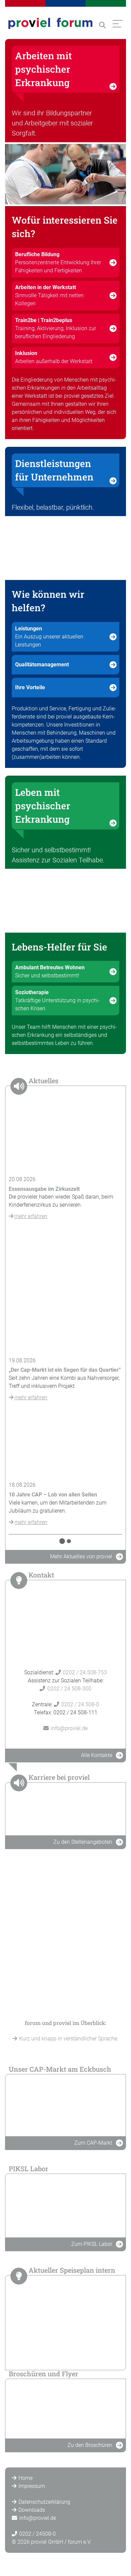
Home (26, 2478)
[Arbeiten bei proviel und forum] (65, 1808)
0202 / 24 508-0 (80, 1704)
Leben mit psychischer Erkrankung (43, 806)
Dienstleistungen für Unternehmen (54, 470)
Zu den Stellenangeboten (83, 1842)
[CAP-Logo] (65, 2105)
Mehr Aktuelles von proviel (81, 1556)
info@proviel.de (69, 1728)
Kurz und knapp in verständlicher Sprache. (69, 2039)
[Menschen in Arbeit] (65, 174)
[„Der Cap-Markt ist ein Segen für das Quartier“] (65, 1290)
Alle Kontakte (97, 1755)
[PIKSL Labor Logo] (65, 2205)
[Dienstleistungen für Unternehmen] (65, 548)
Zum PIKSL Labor (92, 2244)
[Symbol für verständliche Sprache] (65, 1938)
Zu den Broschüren (90, 2445)
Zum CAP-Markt (93, 2143)
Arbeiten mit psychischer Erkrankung (43, 69)
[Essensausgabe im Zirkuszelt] (65, 1137)
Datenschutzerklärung (44, 2502)
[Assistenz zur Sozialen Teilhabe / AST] (65, 901)
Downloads (32, 2510)
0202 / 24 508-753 (85, 1672)
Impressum (32, 2486)
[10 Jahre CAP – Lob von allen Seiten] (65, 1443)
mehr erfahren (31, 1216)
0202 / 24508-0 (37, 2534)
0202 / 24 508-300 (69, 1689)
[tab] (62, 1541)
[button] (102, 25)
